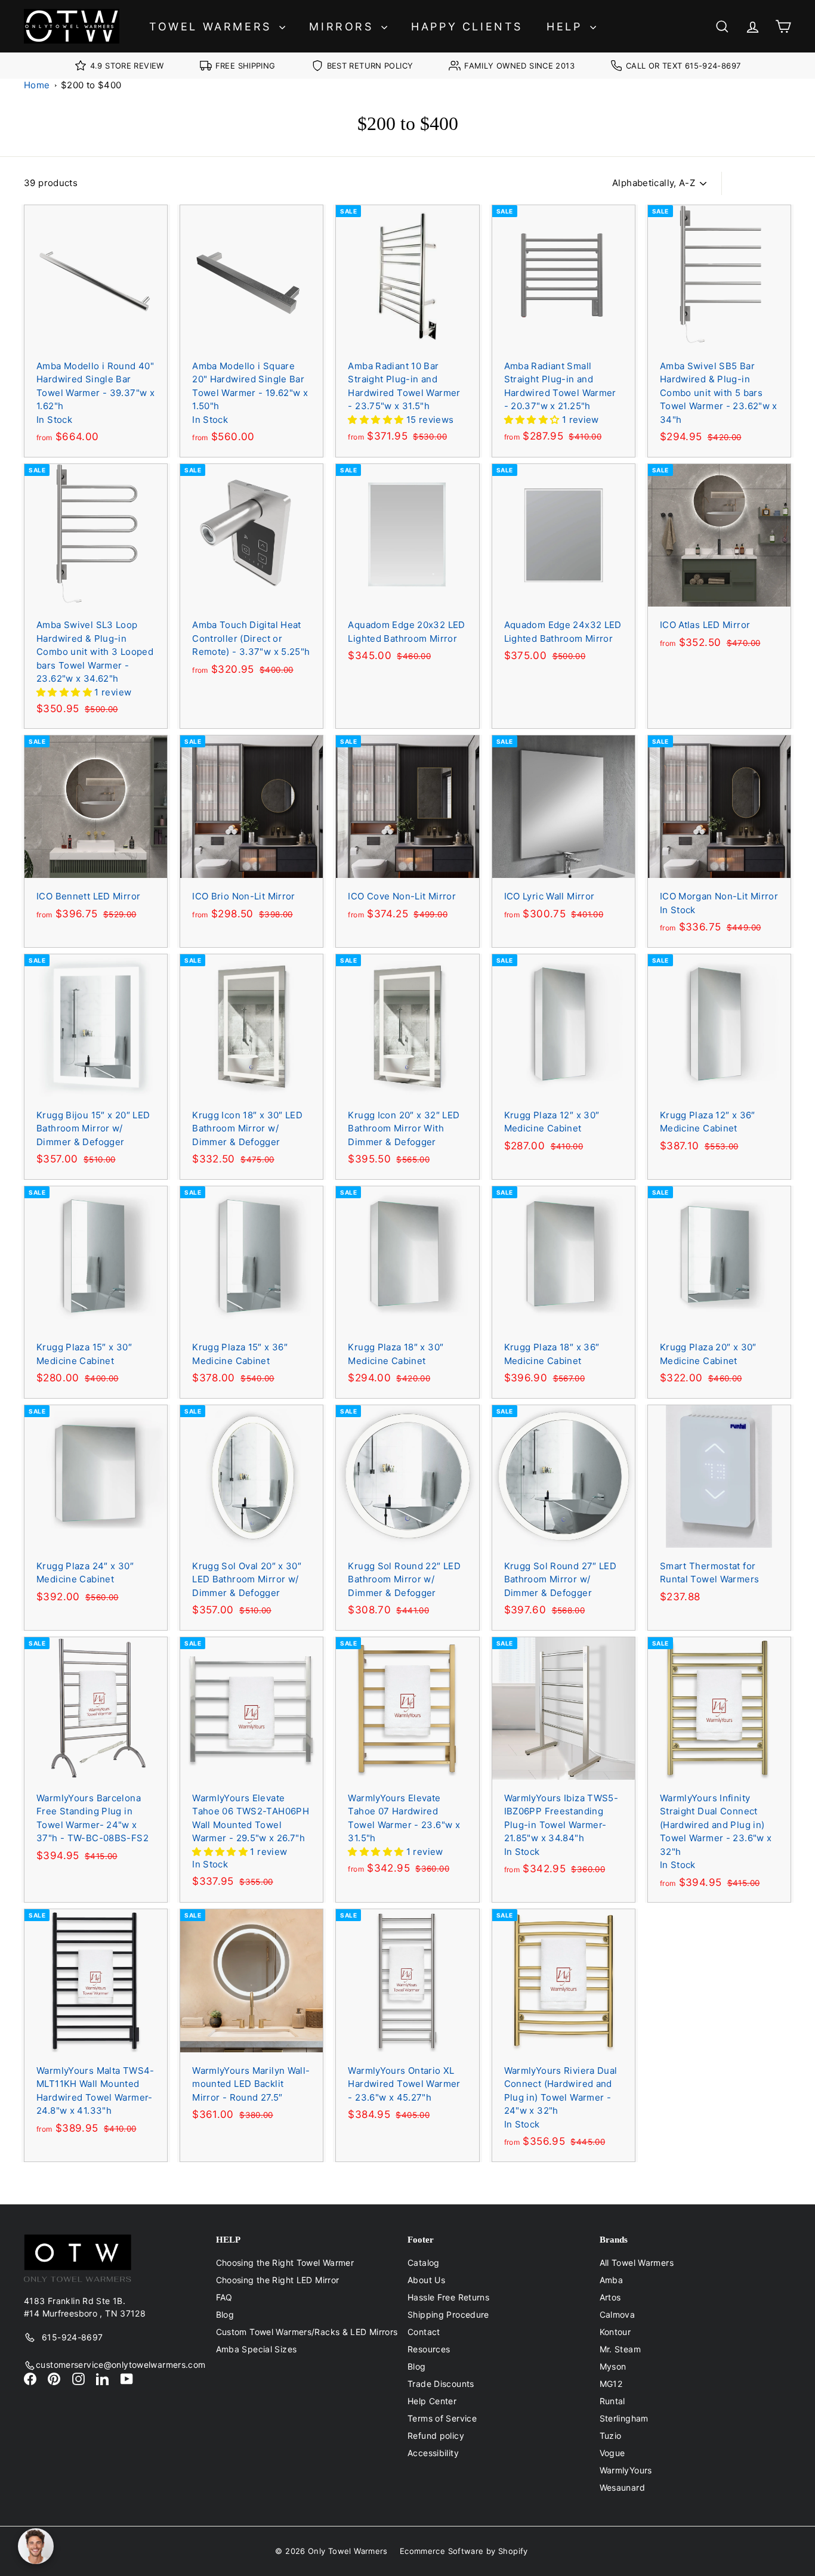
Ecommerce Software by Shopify (464, 2551)
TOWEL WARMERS (213, 27)
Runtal (612, 2401)
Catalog (424, 2263)
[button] (377, 420)
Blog (225, 2314)
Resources (429, 2349)
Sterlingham (624, 2418)
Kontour (615, 2332)
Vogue (612, 2453)
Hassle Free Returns (448, 2297)
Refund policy (436, 2436)
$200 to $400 (91, 85)
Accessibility (433, 2453)
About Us (426, 2280)
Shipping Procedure (448, 2314)
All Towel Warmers (637, 2263)
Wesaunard (622, 2487)
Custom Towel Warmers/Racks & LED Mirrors (307, 2332)
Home (37, 85)
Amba (612, 2280)
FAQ (224, 2297)
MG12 (611, 2384)
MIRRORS (344, 27)
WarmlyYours (626, 2470)
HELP (567, 27)
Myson (613, 2366)
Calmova (618, 2314)
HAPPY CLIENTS (467, 27)
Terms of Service (442, 2418)
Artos (610, 2297)
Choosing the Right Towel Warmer (285, 2263)
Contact (424, 2332)
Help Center (432, 2401)
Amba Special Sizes (257, 2349)
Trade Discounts (441, 2384)
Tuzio (611, 2436)
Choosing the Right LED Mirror (278, 2280)
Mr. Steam (620, 2349)
